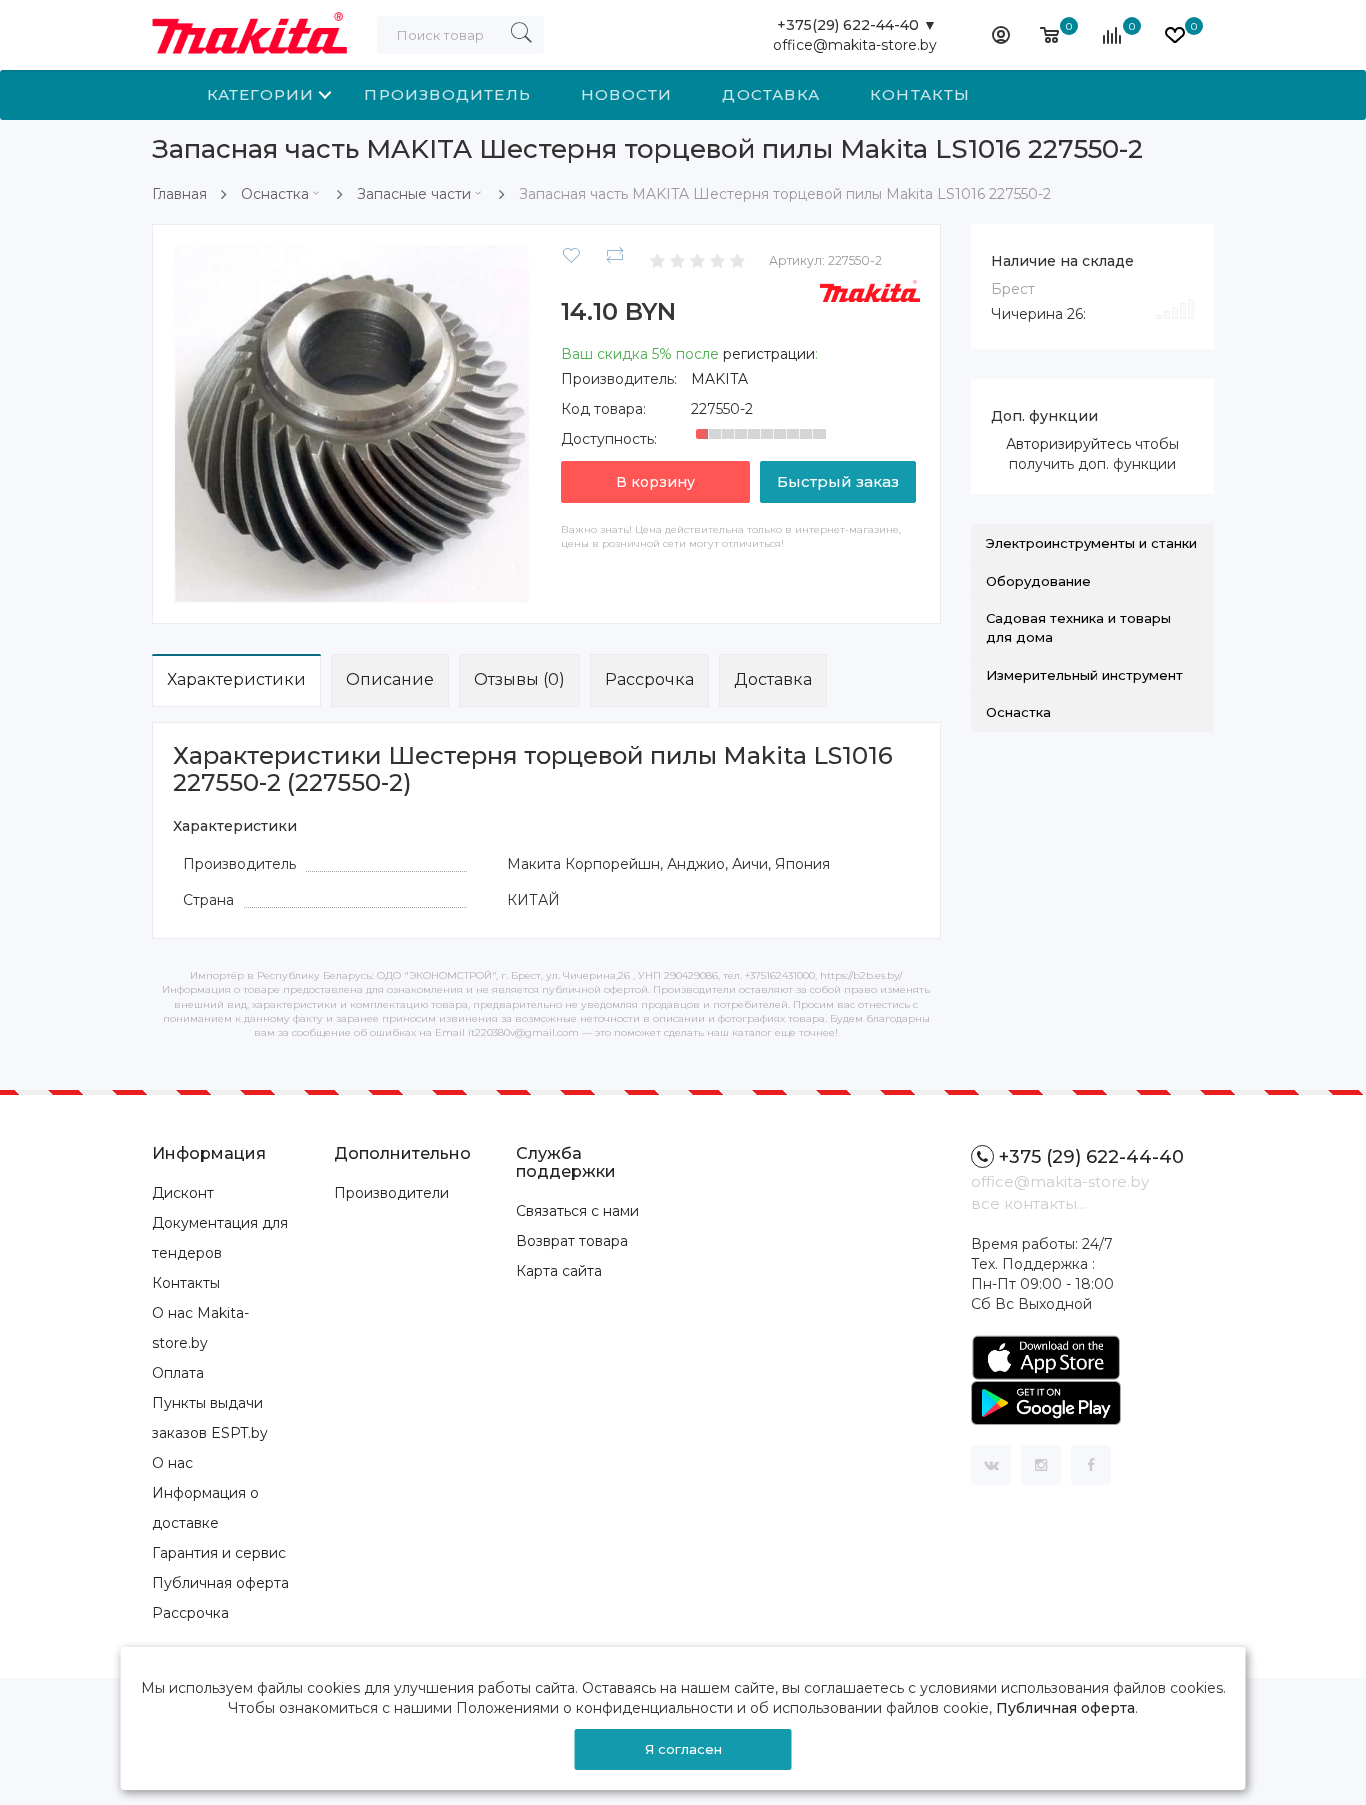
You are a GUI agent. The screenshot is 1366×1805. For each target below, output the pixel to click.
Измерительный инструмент (1084, 675)
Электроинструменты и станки (1091, 543)
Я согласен (683, 1749)
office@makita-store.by (855, 45)
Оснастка (275, 194)
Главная (179, 194)
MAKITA (719, 379)
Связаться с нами (577, 1211)
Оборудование (1038, 581)
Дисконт (183, 1193)
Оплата (178, 1373)
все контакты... (1028, 1203)
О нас (172, 1463)
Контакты (920, 94)
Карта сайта (559, 1271)
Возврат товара (572, 1241)
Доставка (771, 94)
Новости (626, 94)
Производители (391, 1193)
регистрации (769, 354)
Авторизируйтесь (1068, 444)
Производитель (447, 94)
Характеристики (236, 679)
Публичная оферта (220, 1583)
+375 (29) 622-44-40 (1091, 1157)
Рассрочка (649, 679)
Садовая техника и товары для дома (1078, 627)
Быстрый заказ (838, 481)
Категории (261, 94)
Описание (390, 679)
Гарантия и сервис (219, 1553)
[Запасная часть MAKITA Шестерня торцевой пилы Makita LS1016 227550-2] (352, 423)
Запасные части (414, 194)
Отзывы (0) (519, 679)
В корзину (655, 482)
